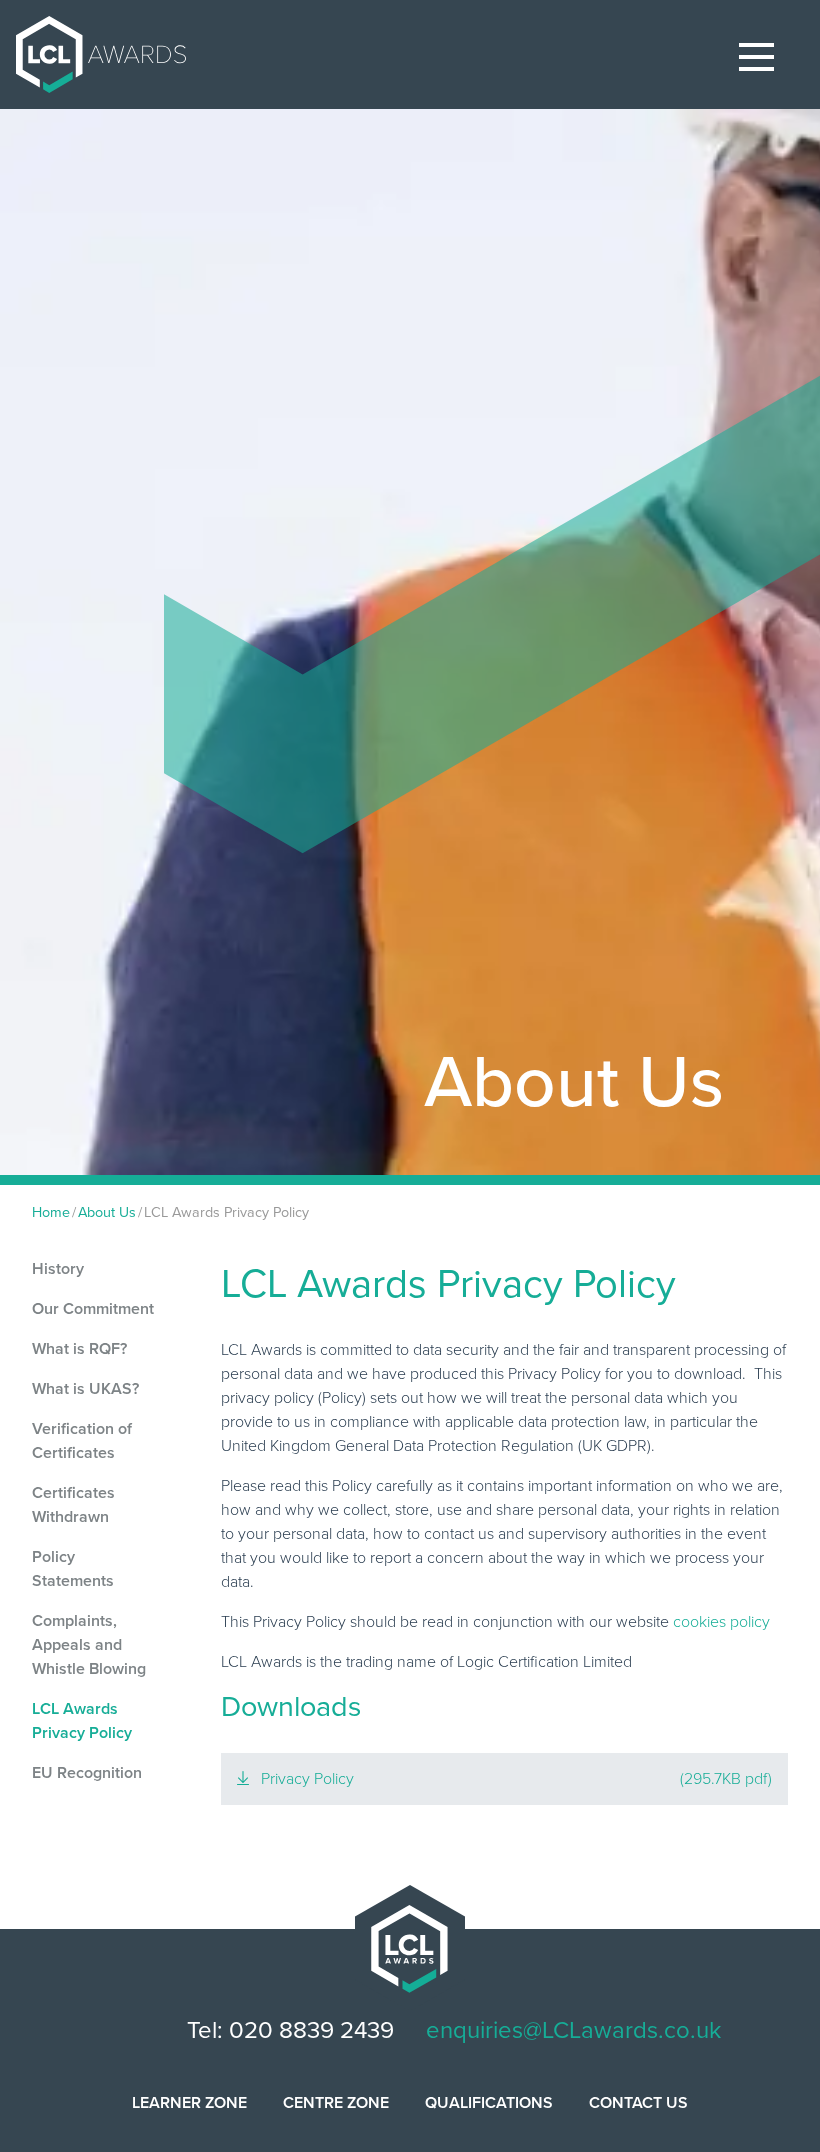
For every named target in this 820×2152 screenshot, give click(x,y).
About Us (107, 1212)
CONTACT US (638, 2103)
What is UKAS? (85, 1389)
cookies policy (721, 1622)
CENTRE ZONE (336, 2103)
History (58, 1269)
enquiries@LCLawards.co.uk (573, 2030)
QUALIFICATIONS (489, 2103)
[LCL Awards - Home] (93, 54)
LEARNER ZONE (189, 2103)
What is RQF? (79, 1349)
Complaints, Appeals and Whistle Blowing (89, 1645)
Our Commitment (93, 1309)
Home (51, 1212)
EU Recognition (87, 1773)
